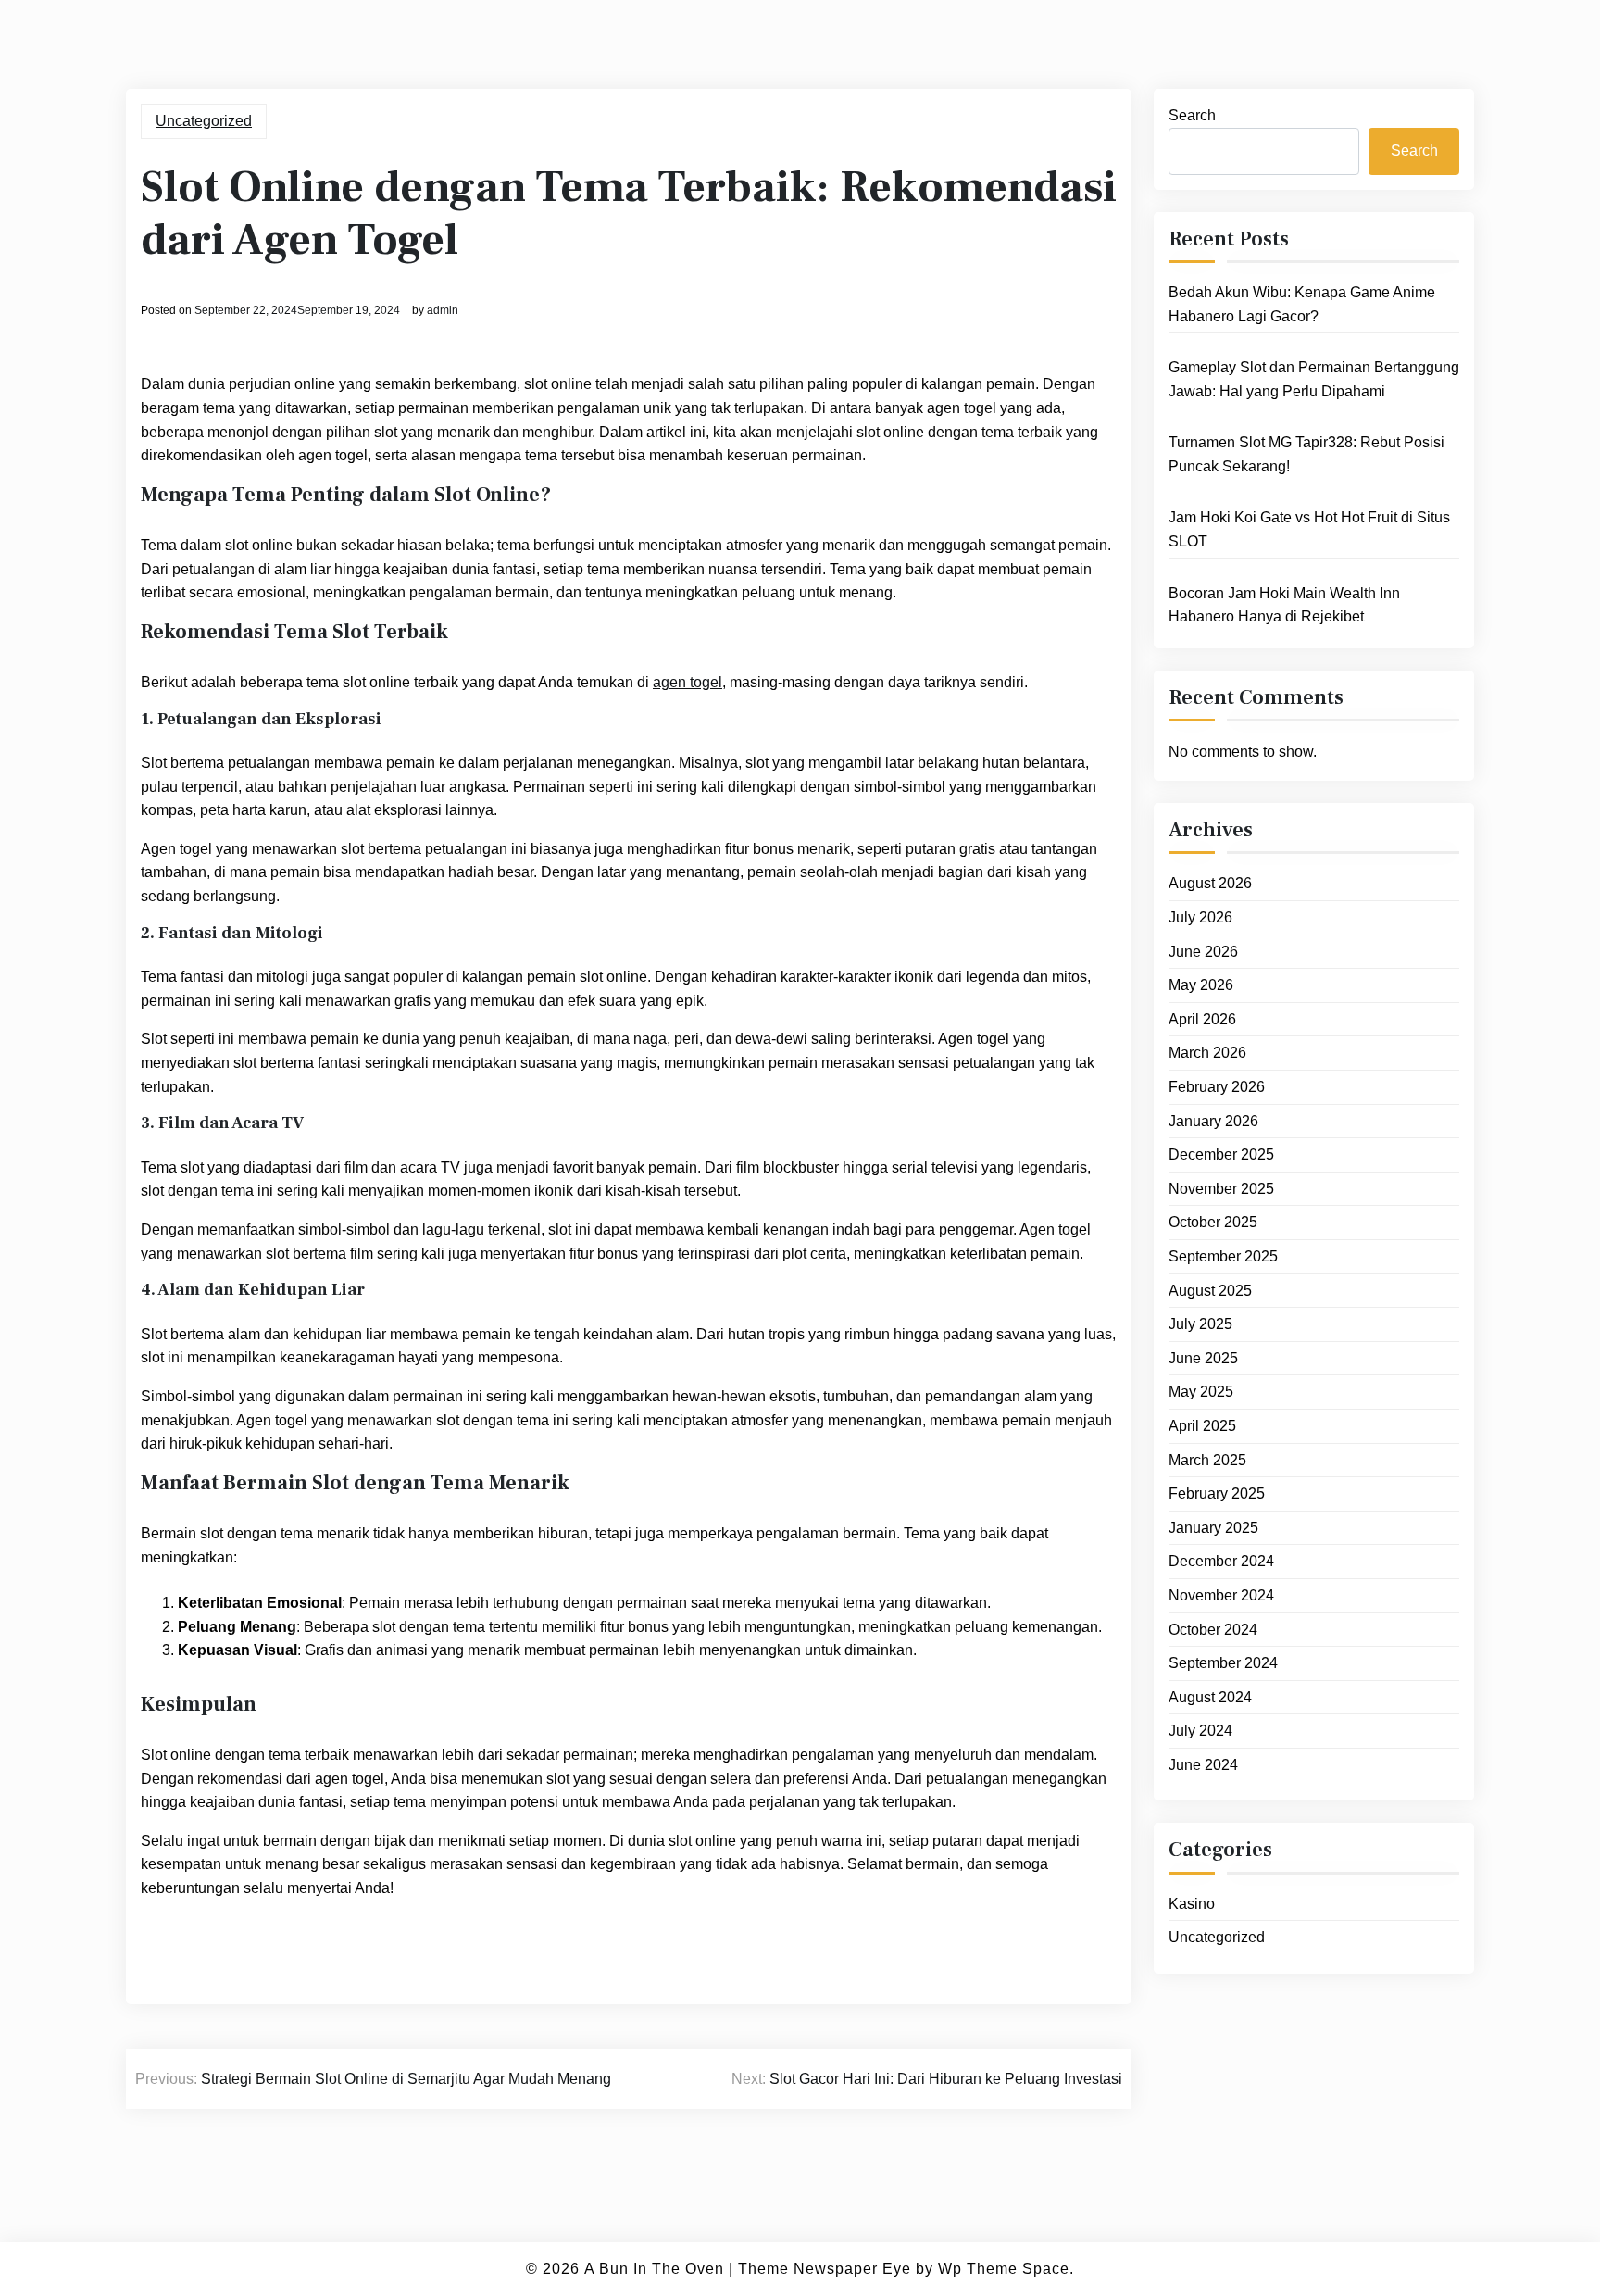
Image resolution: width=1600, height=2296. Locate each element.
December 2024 (1221, 1561)
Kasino (1192, 1904)
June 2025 (1203, 1358)
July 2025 (1200, 1324)
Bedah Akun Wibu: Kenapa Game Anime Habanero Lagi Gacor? (1302, 304)
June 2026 (1203, 952)
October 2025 (1213, 1222)
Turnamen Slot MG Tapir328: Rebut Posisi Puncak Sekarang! (1306, 454)
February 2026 (1217, 1087)
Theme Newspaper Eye (825, 2269)
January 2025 (1213, 1528)
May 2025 (1201, 1392)
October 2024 (1213, 1630)
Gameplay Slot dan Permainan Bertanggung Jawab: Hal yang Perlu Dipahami (1314, 379)
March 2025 (1207, 1460)
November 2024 (1221, 1595)
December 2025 (1221, 1154)
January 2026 (1213, 1121)
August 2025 (1210, 1291)
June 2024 (1203, 1765)
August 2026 (1210, 883)
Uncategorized (204, 121)
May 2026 (1201, 985)
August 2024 (1210, 1697)
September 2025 (1223, 1256)
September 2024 (1223, 1663)
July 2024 (1200, 1731)
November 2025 (1221, 1189)
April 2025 (1202, 1426)
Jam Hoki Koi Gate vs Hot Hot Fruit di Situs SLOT (1309, 529)
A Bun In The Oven (654, 2269)
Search (1192, 115)
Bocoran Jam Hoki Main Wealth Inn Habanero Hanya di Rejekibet (1284, 605)
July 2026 (1200, 917)
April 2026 (1202, 1019)
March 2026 (1207, 1053)
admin (443, 310)
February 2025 (1217, 1493)
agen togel (687, 682)
